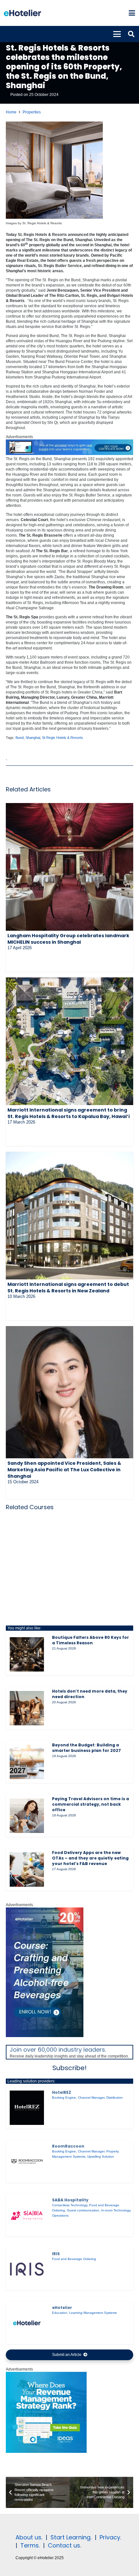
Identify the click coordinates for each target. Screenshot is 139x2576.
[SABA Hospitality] (27, 2215)
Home (11, 112)
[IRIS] (27, 2269)
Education (60, 2313)
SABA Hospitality (70, 2200)
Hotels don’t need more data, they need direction (90, 1694)
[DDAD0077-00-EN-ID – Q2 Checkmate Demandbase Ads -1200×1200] (46, 2452)
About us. (29, 2537)
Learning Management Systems (93, 2313)
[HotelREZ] (27, 2108)
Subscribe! (69, 2068)
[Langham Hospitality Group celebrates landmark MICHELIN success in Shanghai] (69, 867)
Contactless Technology (70, 2205)
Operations (60, 2215)
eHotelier (62, 2308)
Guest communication (83, 2210)
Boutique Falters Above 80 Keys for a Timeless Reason (91, 1640)
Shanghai (33, 738)
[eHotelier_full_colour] (22, 13)
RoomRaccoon (68, 2146)
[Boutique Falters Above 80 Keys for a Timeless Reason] (27, 1654)
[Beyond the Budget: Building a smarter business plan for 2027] (27, 1762)
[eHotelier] (27, 2323)
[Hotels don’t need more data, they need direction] (27, 1708)
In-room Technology (116, 2210)
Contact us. (64, 2545)
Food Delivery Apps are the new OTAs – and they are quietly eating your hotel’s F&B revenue (90, 1858)
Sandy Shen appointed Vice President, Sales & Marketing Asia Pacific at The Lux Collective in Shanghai (64, 1470)
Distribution (115, 2098)
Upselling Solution (101, 2156)
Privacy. (110, 2537)
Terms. (30, 2545)
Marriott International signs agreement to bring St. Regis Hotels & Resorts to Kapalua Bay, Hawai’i (69, 1113)
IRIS (56, 2254)
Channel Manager (91, 2098)
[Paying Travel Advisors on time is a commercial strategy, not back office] (27, 1816)
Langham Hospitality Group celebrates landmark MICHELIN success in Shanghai (68, 939)
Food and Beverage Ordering (74, 2259)
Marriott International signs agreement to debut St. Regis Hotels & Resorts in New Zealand (68, 1288)
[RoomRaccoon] (27, 2162)
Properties (32, 112)
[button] (132, 13)
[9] (45, 2036)
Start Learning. (70, 2537)
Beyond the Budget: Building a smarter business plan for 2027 (86, 1748)
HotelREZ (62, 2092)
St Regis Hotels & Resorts (63, 738)
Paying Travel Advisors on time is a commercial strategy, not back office (91, 1804)
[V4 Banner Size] (69, 454)
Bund (20, 738)
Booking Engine (64, 2098)
